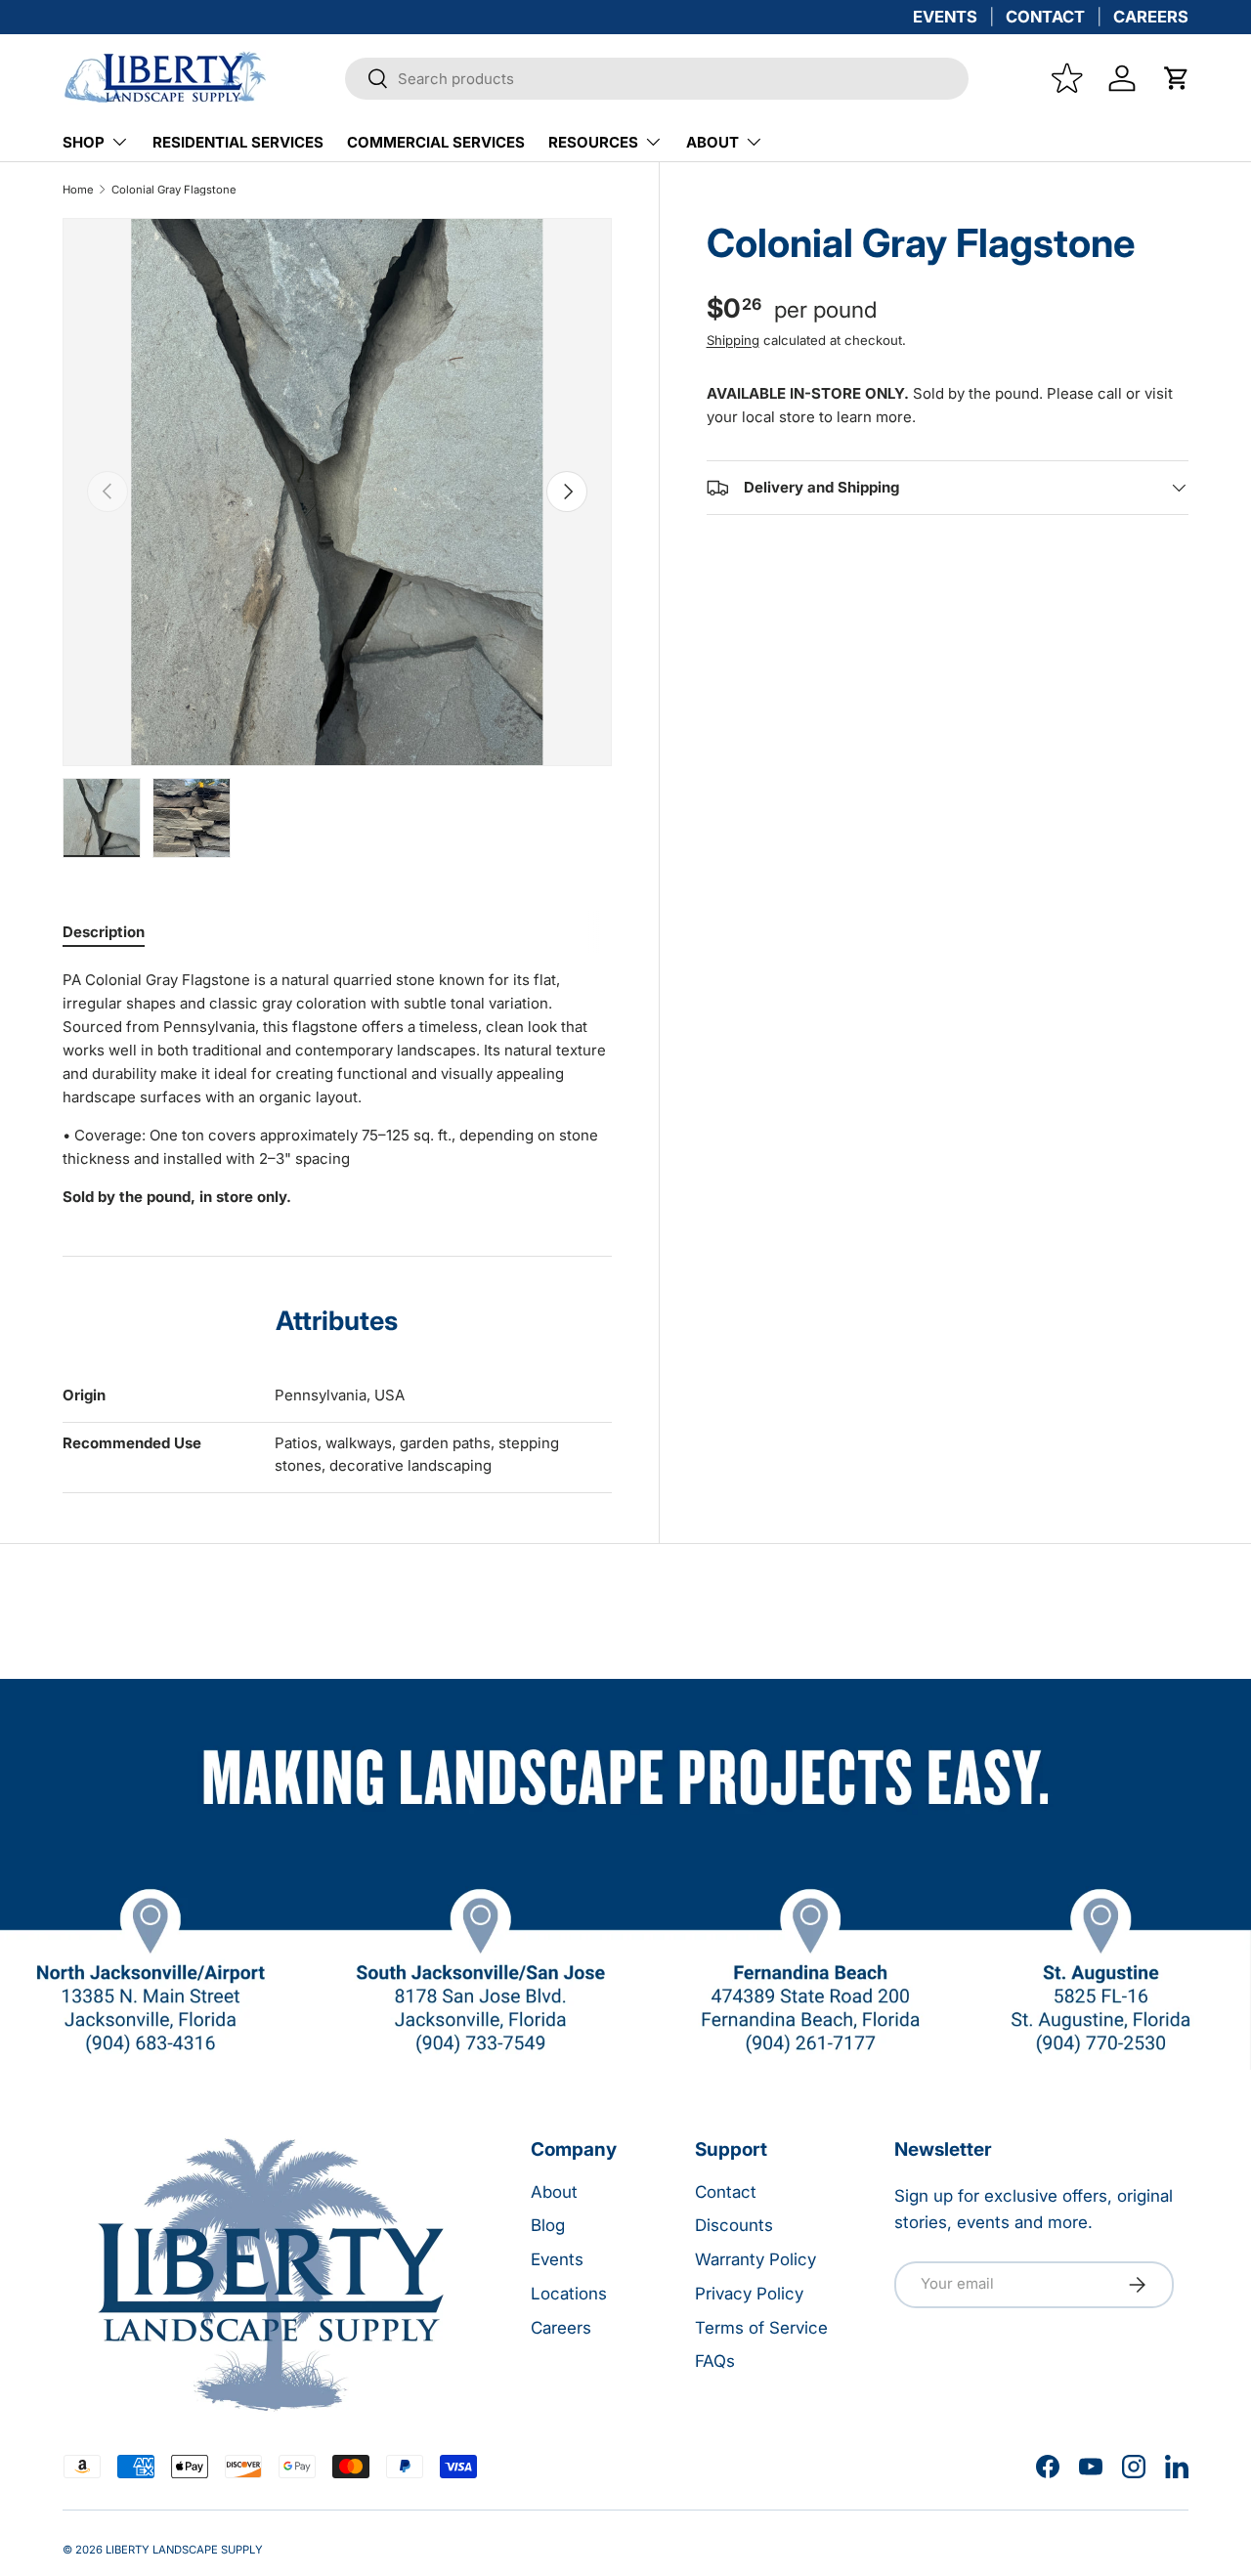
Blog (548, 2225)
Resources (593, 142)
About (712, 142)
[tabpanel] (337, 1089)
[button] (1177, 78)
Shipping (733, 340)
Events (557, 2259)
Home (78, 190)
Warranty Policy (755, 2259)
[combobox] (657, 79)
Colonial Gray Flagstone (174, 190)
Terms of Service (761, 2328)
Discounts (734, 2225)
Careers (561, 2328)
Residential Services (238, 142)
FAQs (715, 2361)
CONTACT (1045, 17)
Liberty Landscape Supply (184, 2550)
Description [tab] (104, 932)
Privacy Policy (749, 2294)
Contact (726, 2192)
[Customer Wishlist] (1067, 78)
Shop (84, 142)
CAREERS (1151, 17)
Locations (569, 2294)
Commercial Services (436, 142)
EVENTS (945, 17)
